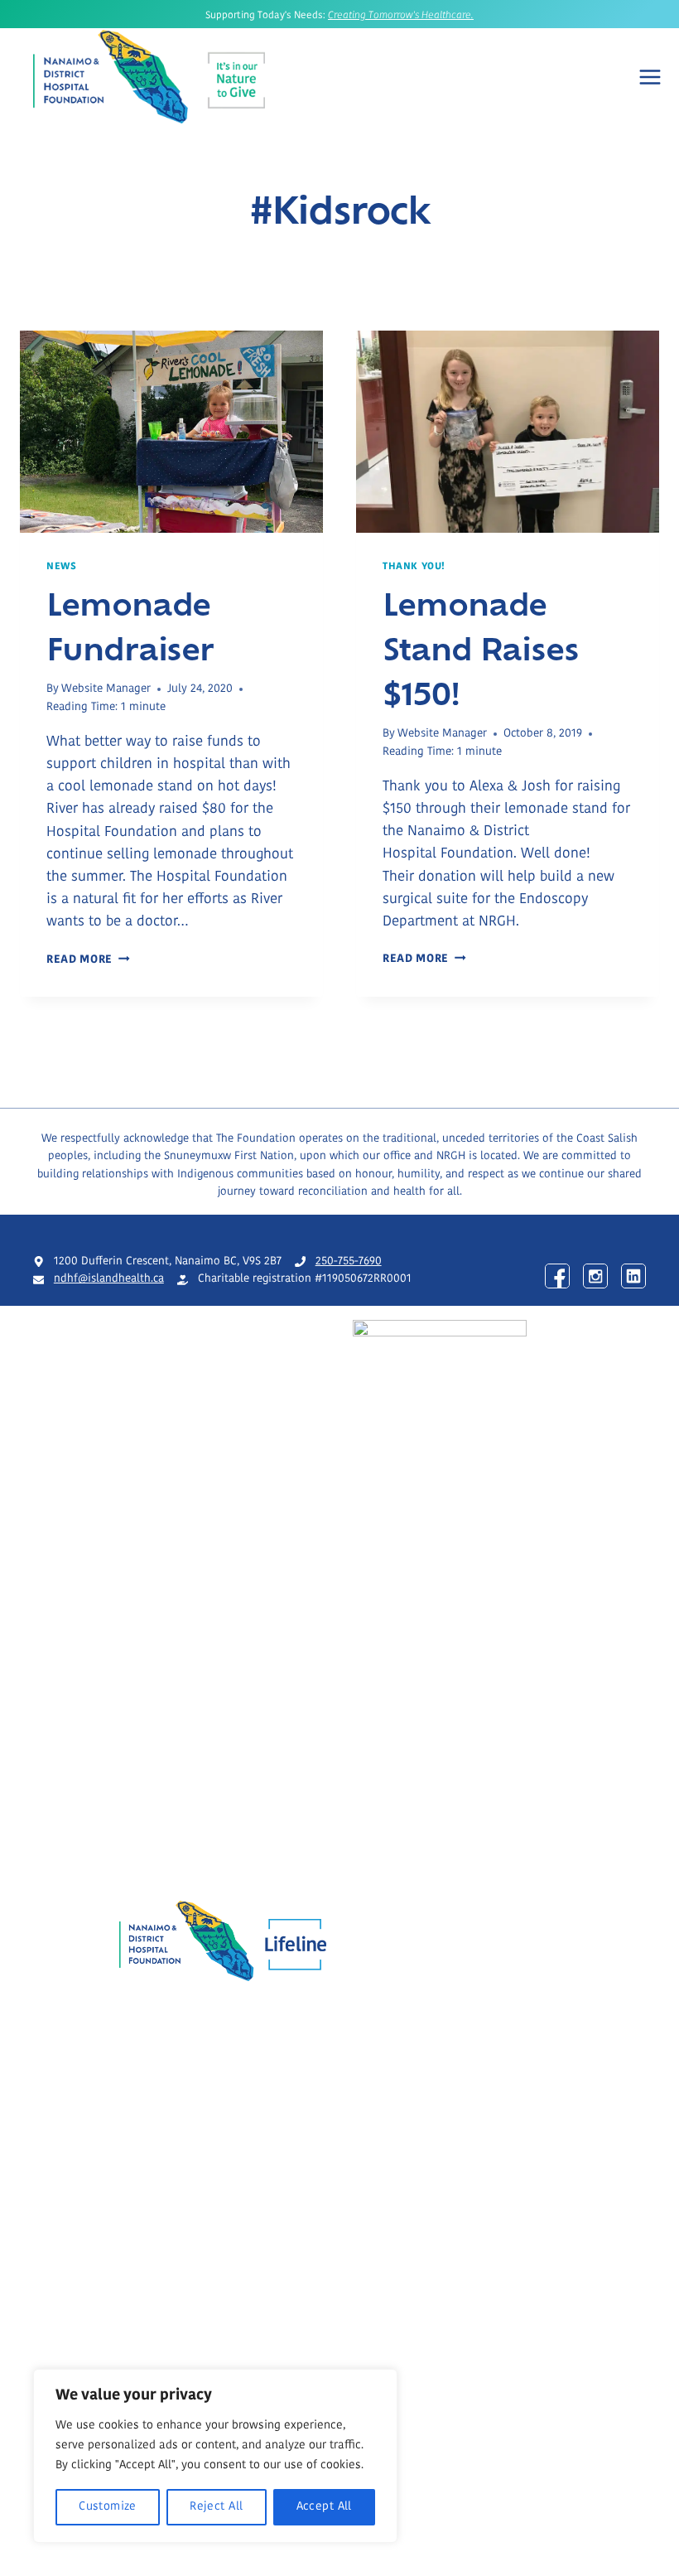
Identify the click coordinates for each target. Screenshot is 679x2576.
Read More (88, 960)
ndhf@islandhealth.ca (109, 1279)
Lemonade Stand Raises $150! (481, 647)
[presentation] (171, 432)
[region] (215, 2456)
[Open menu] (650, 77)
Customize (108, 2507)
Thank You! (414, 567)
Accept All (324, 2507)
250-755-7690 (349, 1261)
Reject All (216, 2507)
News (61, 567)
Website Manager (106, 689)
